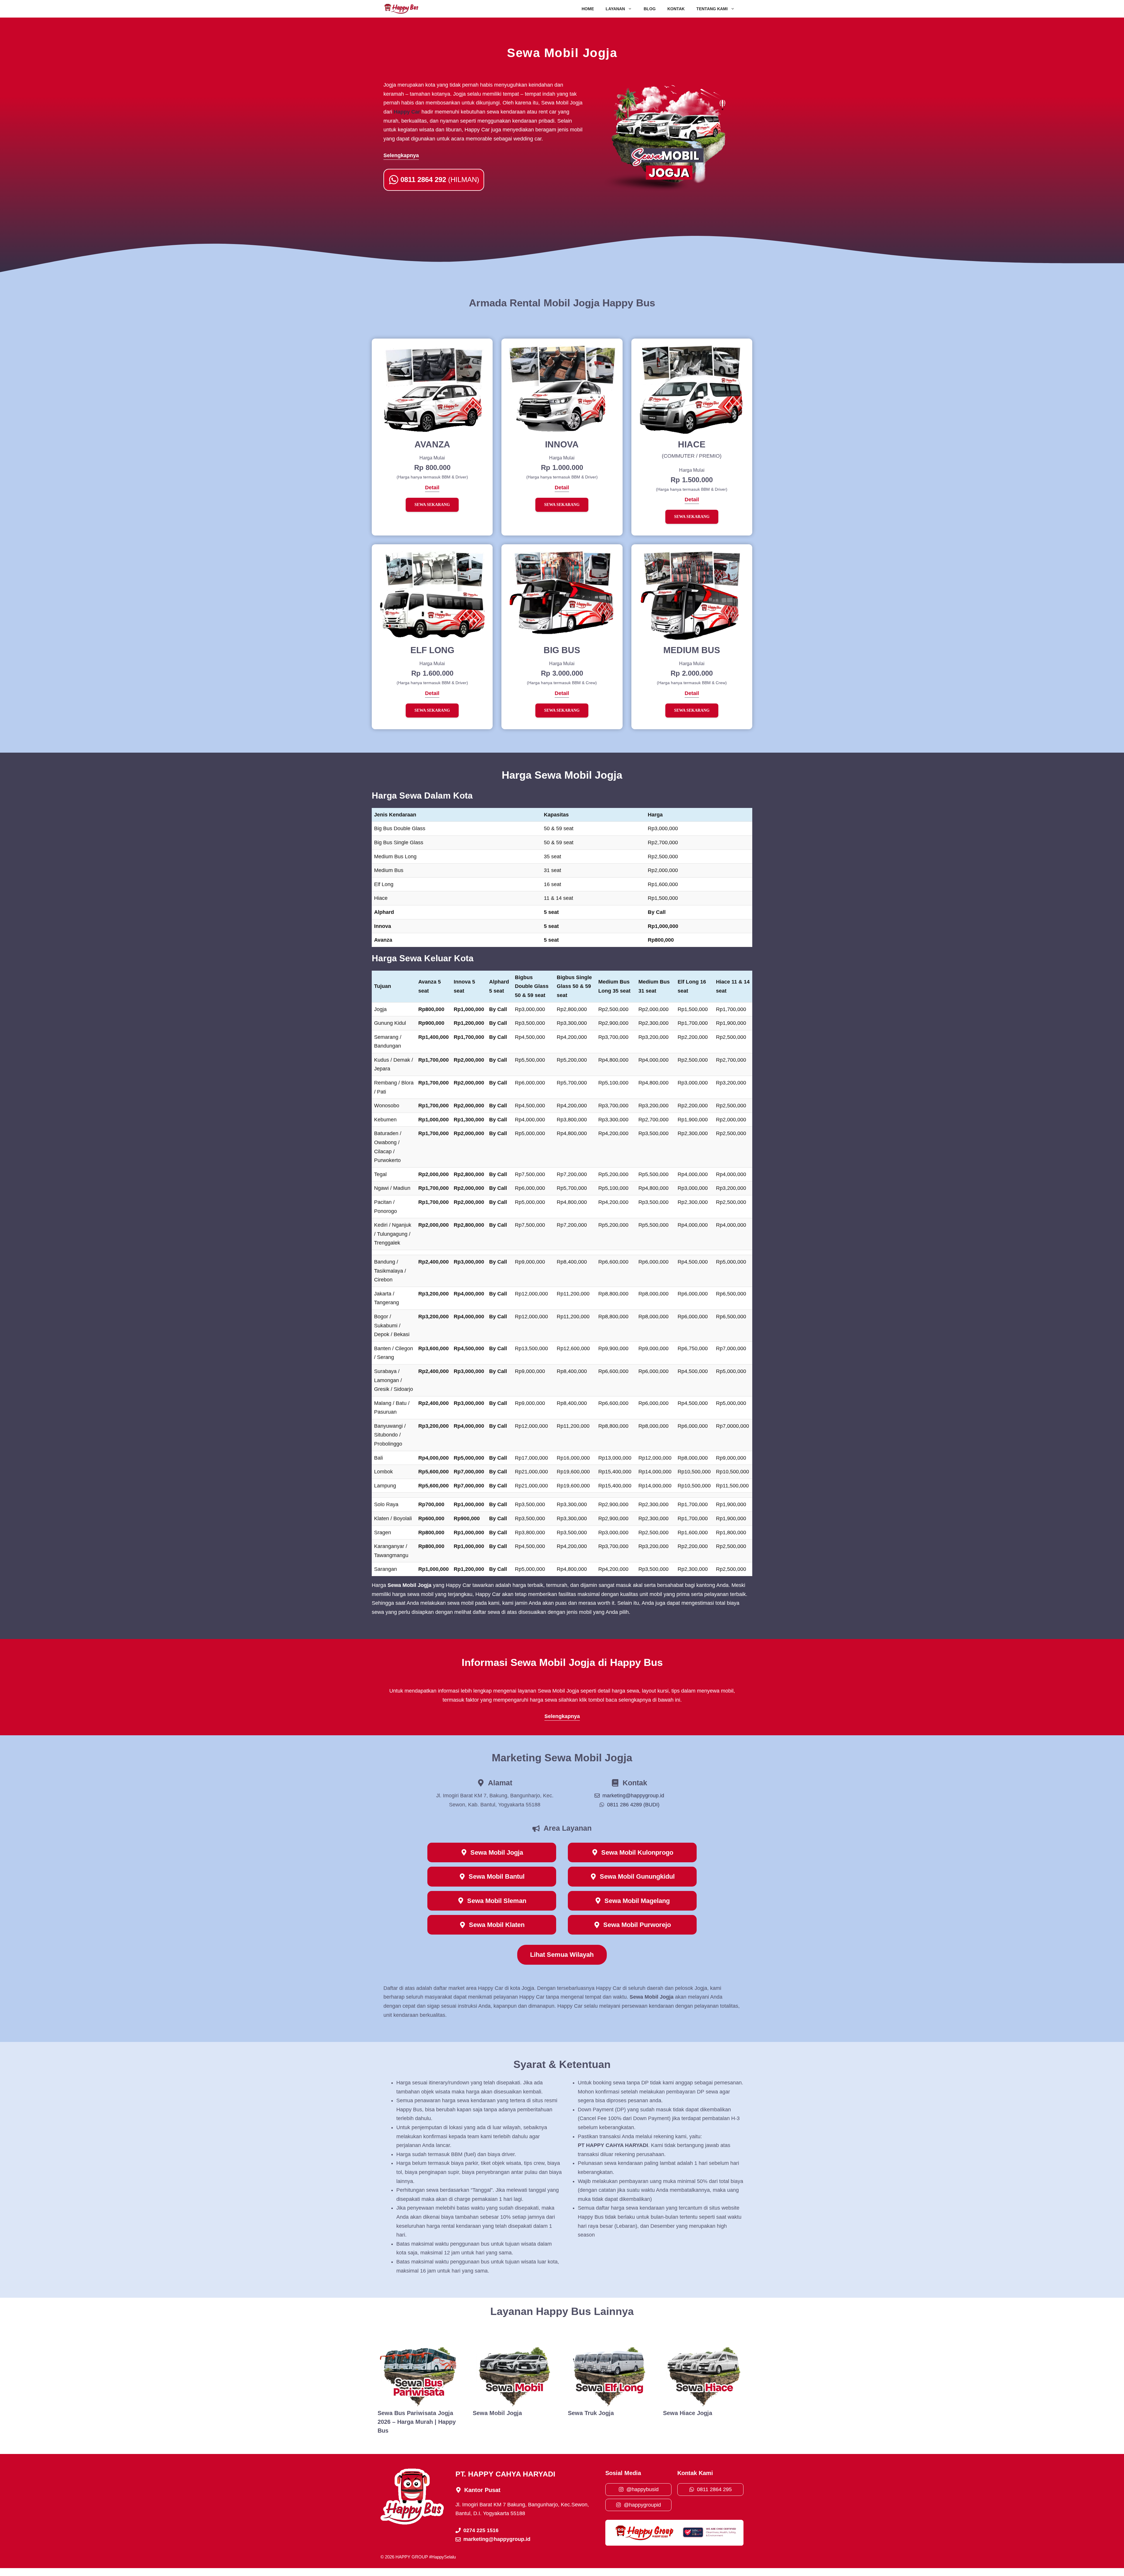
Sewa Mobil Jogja (497, 2413)
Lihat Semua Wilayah (562, 1955)
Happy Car (407, 112)
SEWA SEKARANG (432, 505)
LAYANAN (615, 9)
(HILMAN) (440, 180)
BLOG (650, 9)
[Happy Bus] (401, 9)
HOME (588, 9)
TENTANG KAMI (712, 9)
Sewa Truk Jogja (591, 2413)
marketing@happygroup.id (633, 1796)
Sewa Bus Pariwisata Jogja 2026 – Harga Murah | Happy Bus (417, 2422)
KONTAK (676, 9)
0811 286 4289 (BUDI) (633, 1805)
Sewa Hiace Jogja (688, 2413)
